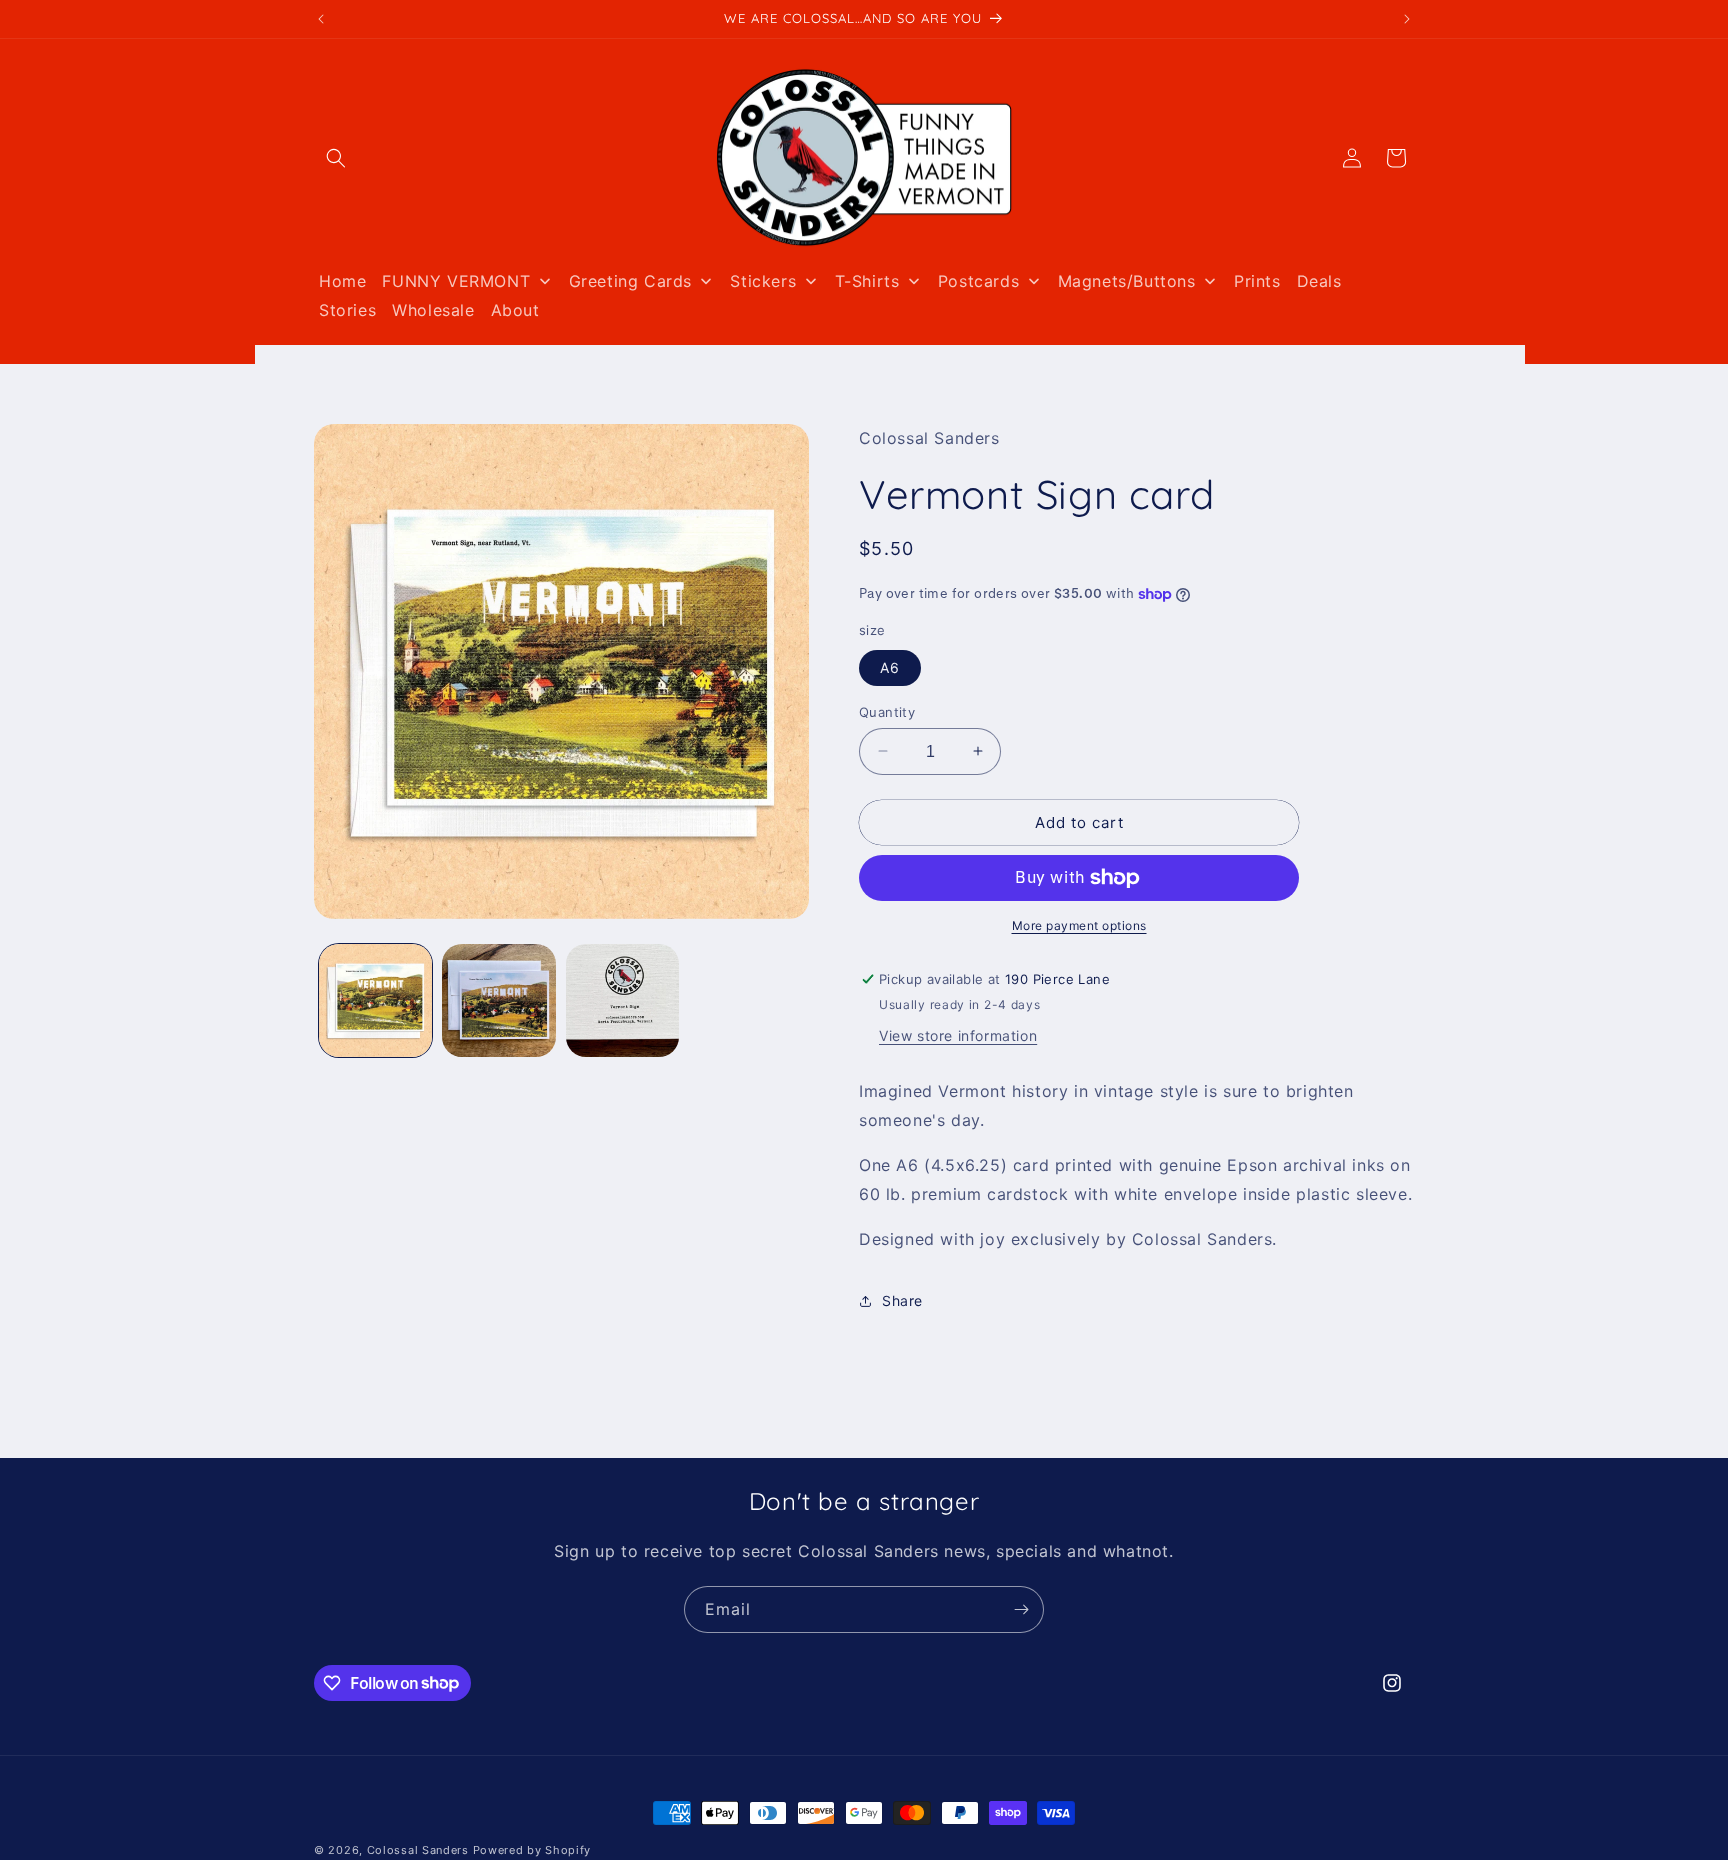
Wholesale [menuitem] (433, 310)
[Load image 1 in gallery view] (375, 1000)
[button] (336, 158)
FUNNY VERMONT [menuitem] (456, 281)
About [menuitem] (515, 310)
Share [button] (902, 1300)
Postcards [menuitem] (978, 281)
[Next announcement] (1407, 19)
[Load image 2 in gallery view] (498, 1000)
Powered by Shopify (532, 1850)
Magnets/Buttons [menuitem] (1127, 281)
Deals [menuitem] (1319, 281)
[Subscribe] (1021, 1609)
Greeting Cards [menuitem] (630, 281)
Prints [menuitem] (1257, 281)
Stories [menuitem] (347, 310)
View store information (958, 1036)
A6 (890, 666)
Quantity (887, 711)
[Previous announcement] (321, 19)
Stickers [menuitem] (763, 281)
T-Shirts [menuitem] (867, 281)
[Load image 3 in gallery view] (622, 1000)
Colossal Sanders (418, 1850)
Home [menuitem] (342, 281)
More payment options (1079, 925)
